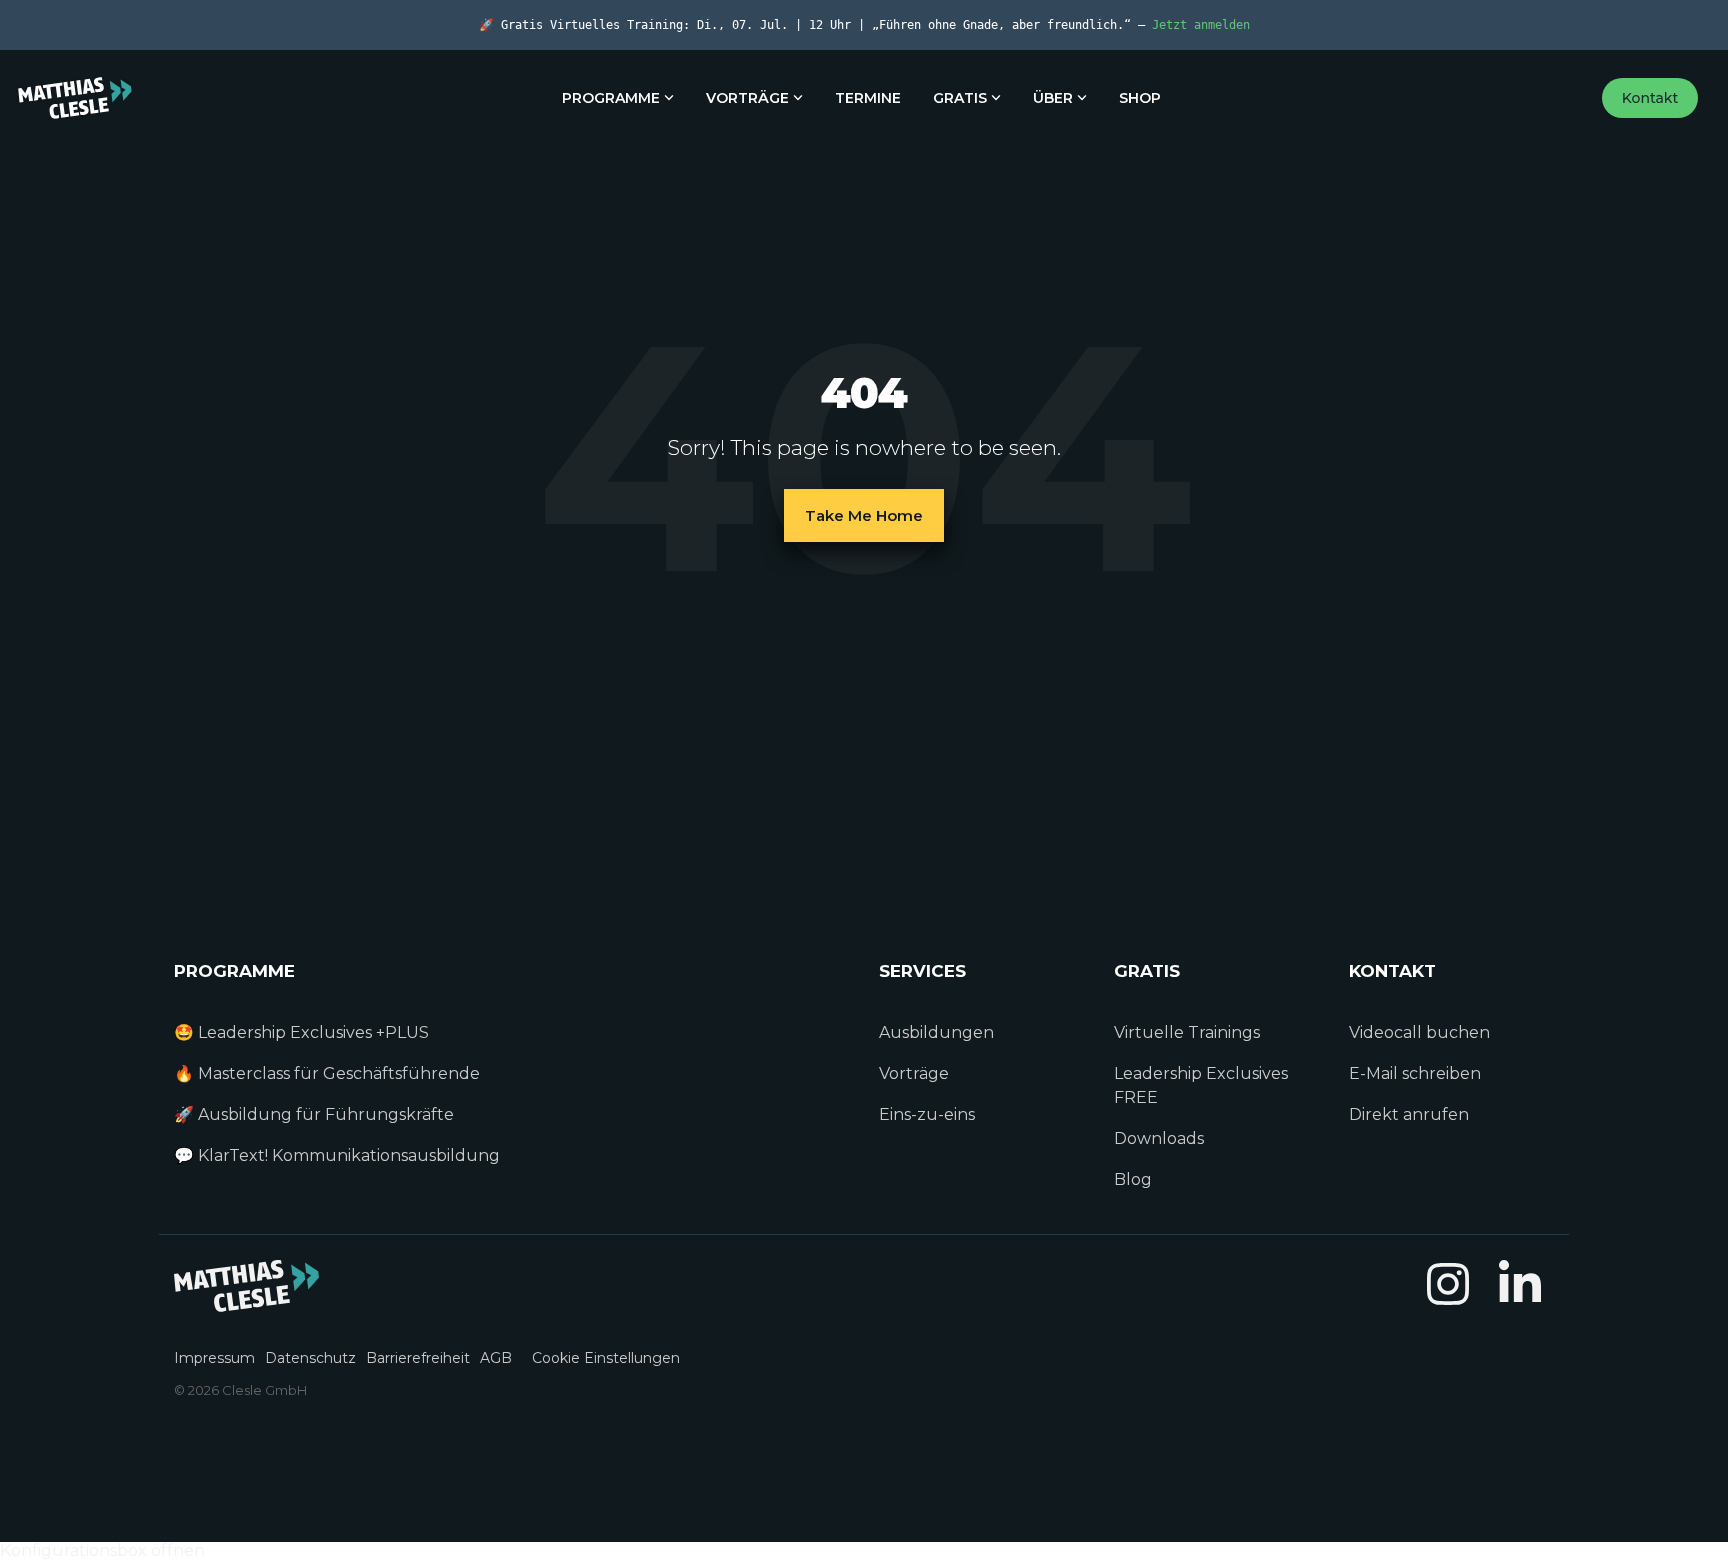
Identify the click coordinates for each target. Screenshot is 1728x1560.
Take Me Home (864, 515)
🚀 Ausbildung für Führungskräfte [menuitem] (314, 1114)
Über (1053, 98)
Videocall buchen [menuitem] (1419, 1032)
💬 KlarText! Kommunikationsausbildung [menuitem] (337, 1155)
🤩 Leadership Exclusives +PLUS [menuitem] (301, 1032)
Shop (1140, 98)
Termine (868, 98)
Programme (611, 98)
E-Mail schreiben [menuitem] (1415, 1073)
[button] (1450, 1300)
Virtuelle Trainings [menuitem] (1187, 1032)
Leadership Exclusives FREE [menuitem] (1203, 1085)
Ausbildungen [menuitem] (936, 1032)
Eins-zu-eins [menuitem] (929, 1114)
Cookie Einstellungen (606, 1358)
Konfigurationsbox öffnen (102, 1550)
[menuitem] (219, 1346)
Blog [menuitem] (1133, 1179)
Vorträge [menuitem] (914, 1073)
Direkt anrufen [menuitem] (1409, 1114)
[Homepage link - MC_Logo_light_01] (246, 1301)
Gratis (960, 98)
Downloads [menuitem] (1159, 1138)
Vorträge (747, 98)
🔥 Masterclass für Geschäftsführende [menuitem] (327, 1073)
